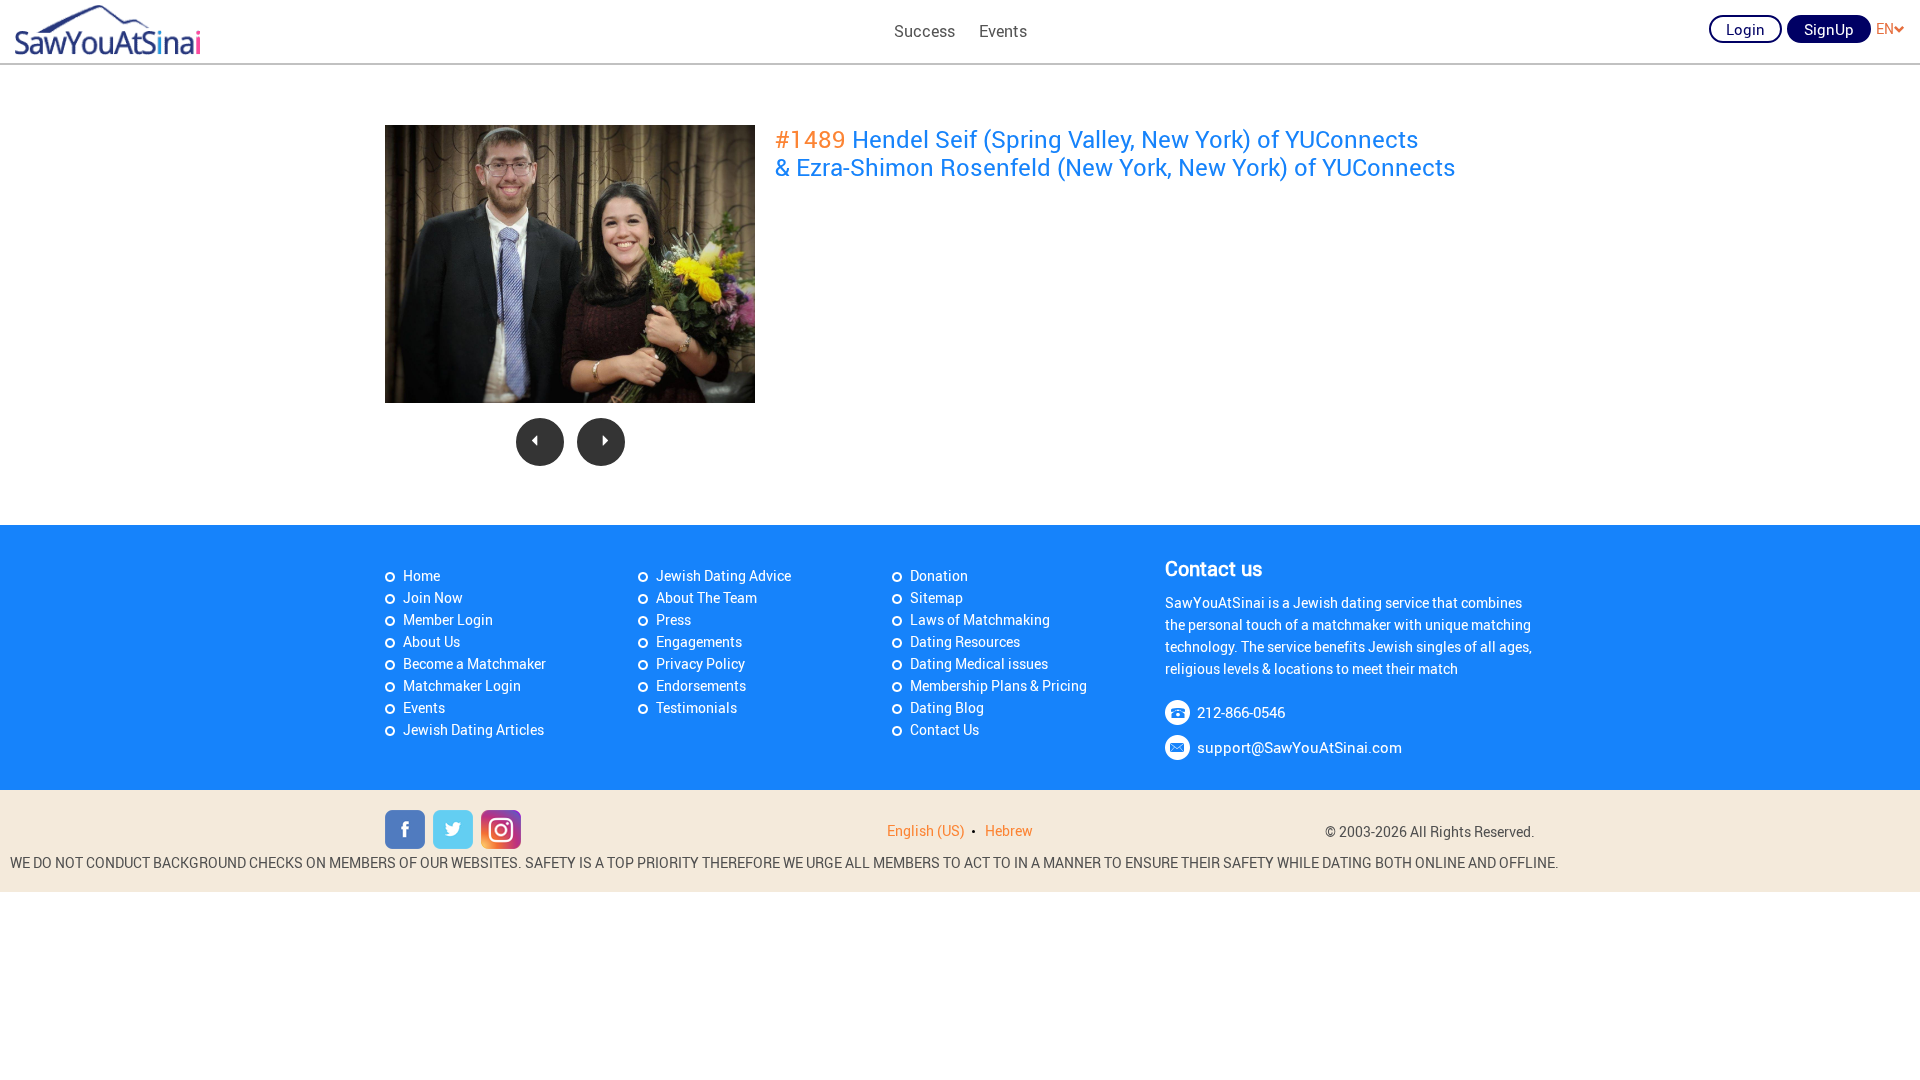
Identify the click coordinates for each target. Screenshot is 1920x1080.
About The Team (706, 597)
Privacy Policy (700, 663)
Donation (939, 575)
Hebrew (1009, 830)
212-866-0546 (1241, 712)
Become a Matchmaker (474, 663)
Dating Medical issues (979, 663)
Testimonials (696, 707)
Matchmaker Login (462, 685)
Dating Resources (965, 641)
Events (1003, 31)
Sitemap (936, 597)
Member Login (448, 619)
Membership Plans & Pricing (998, 685)
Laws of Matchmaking (980, 619)
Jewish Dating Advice (723, 575)
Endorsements (701, 685)
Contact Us (944, 729)
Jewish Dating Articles (473, 729)
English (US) (926, 830)
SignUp (1829, 29)
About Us (431, 641)
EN (1885, 28)
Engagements (699, 641)
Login (1745, 29)
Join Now (433, 597)
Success (924, 31)
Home (421, 575)
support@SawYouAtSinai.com (1299, 747)
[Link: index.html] (107, 30)
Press (673, 619)
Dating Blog (947, 707)
